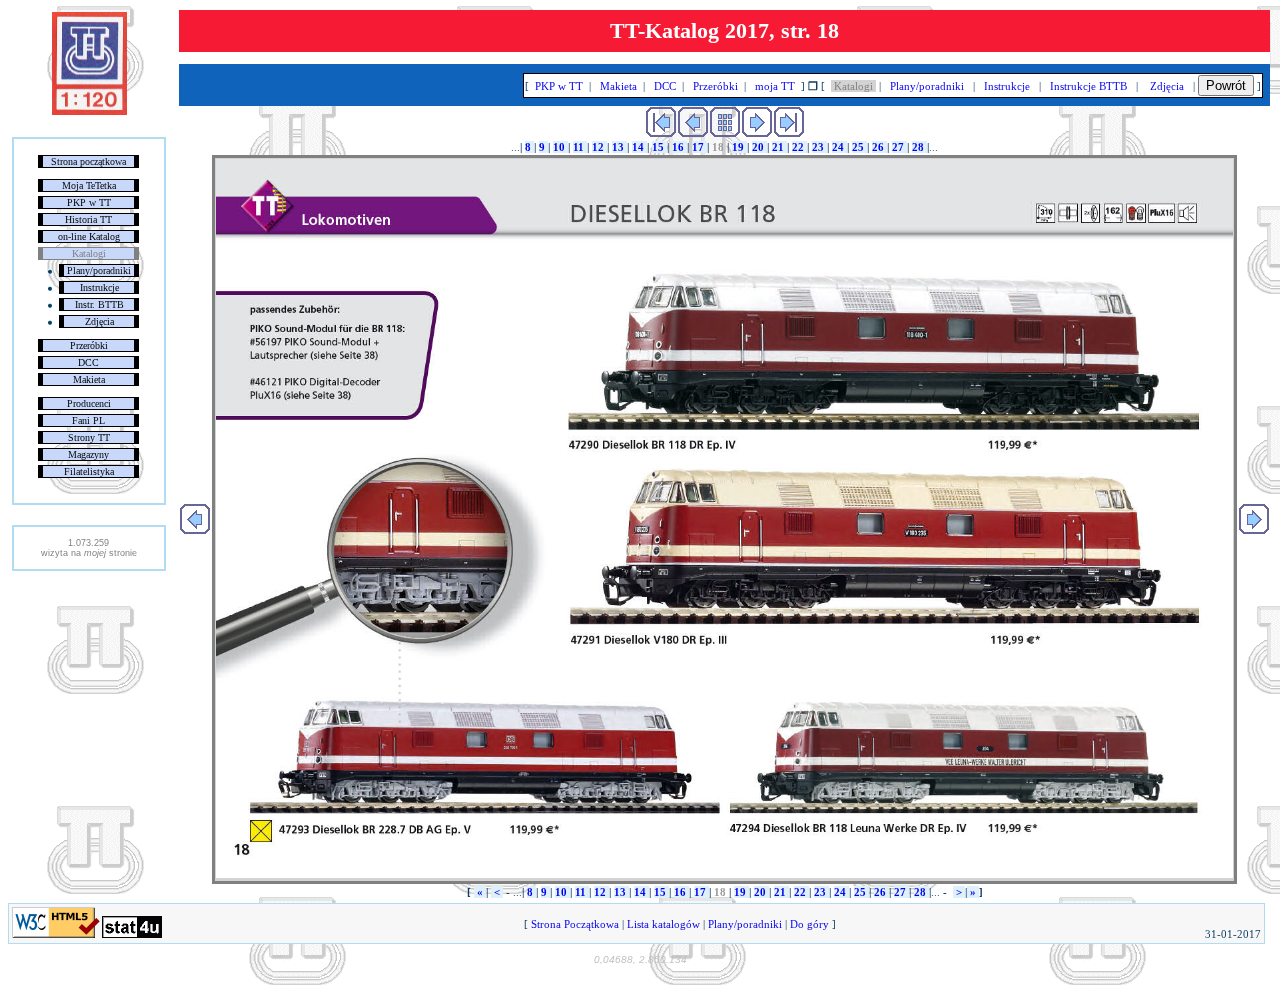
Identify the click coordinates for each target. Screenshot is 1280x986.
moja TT (775, 86)
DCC (88, 362)
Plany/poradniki (99, 270)
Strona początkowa (88, 161)
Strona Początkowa (575, 924)
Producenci (89, 403)
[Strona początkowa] (89, 111)
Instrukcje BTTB (1088, 86)
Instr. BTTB (99, 304)
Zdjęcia (99, 321)
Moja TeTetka (89, 185)
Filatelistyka (89, 471)
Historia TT (88, 219)
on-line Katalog (89, 236)
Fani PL (88, 420)
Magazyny (88, 454)
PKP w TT (89, 202)
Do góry (809, 924)
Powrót (1226, 85)
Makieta (89, 379)
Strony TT (89, 437)
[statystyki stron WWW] (132, 934)
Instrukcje (99, 287)
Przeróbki (89, 345)
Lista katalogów (663, 924)
